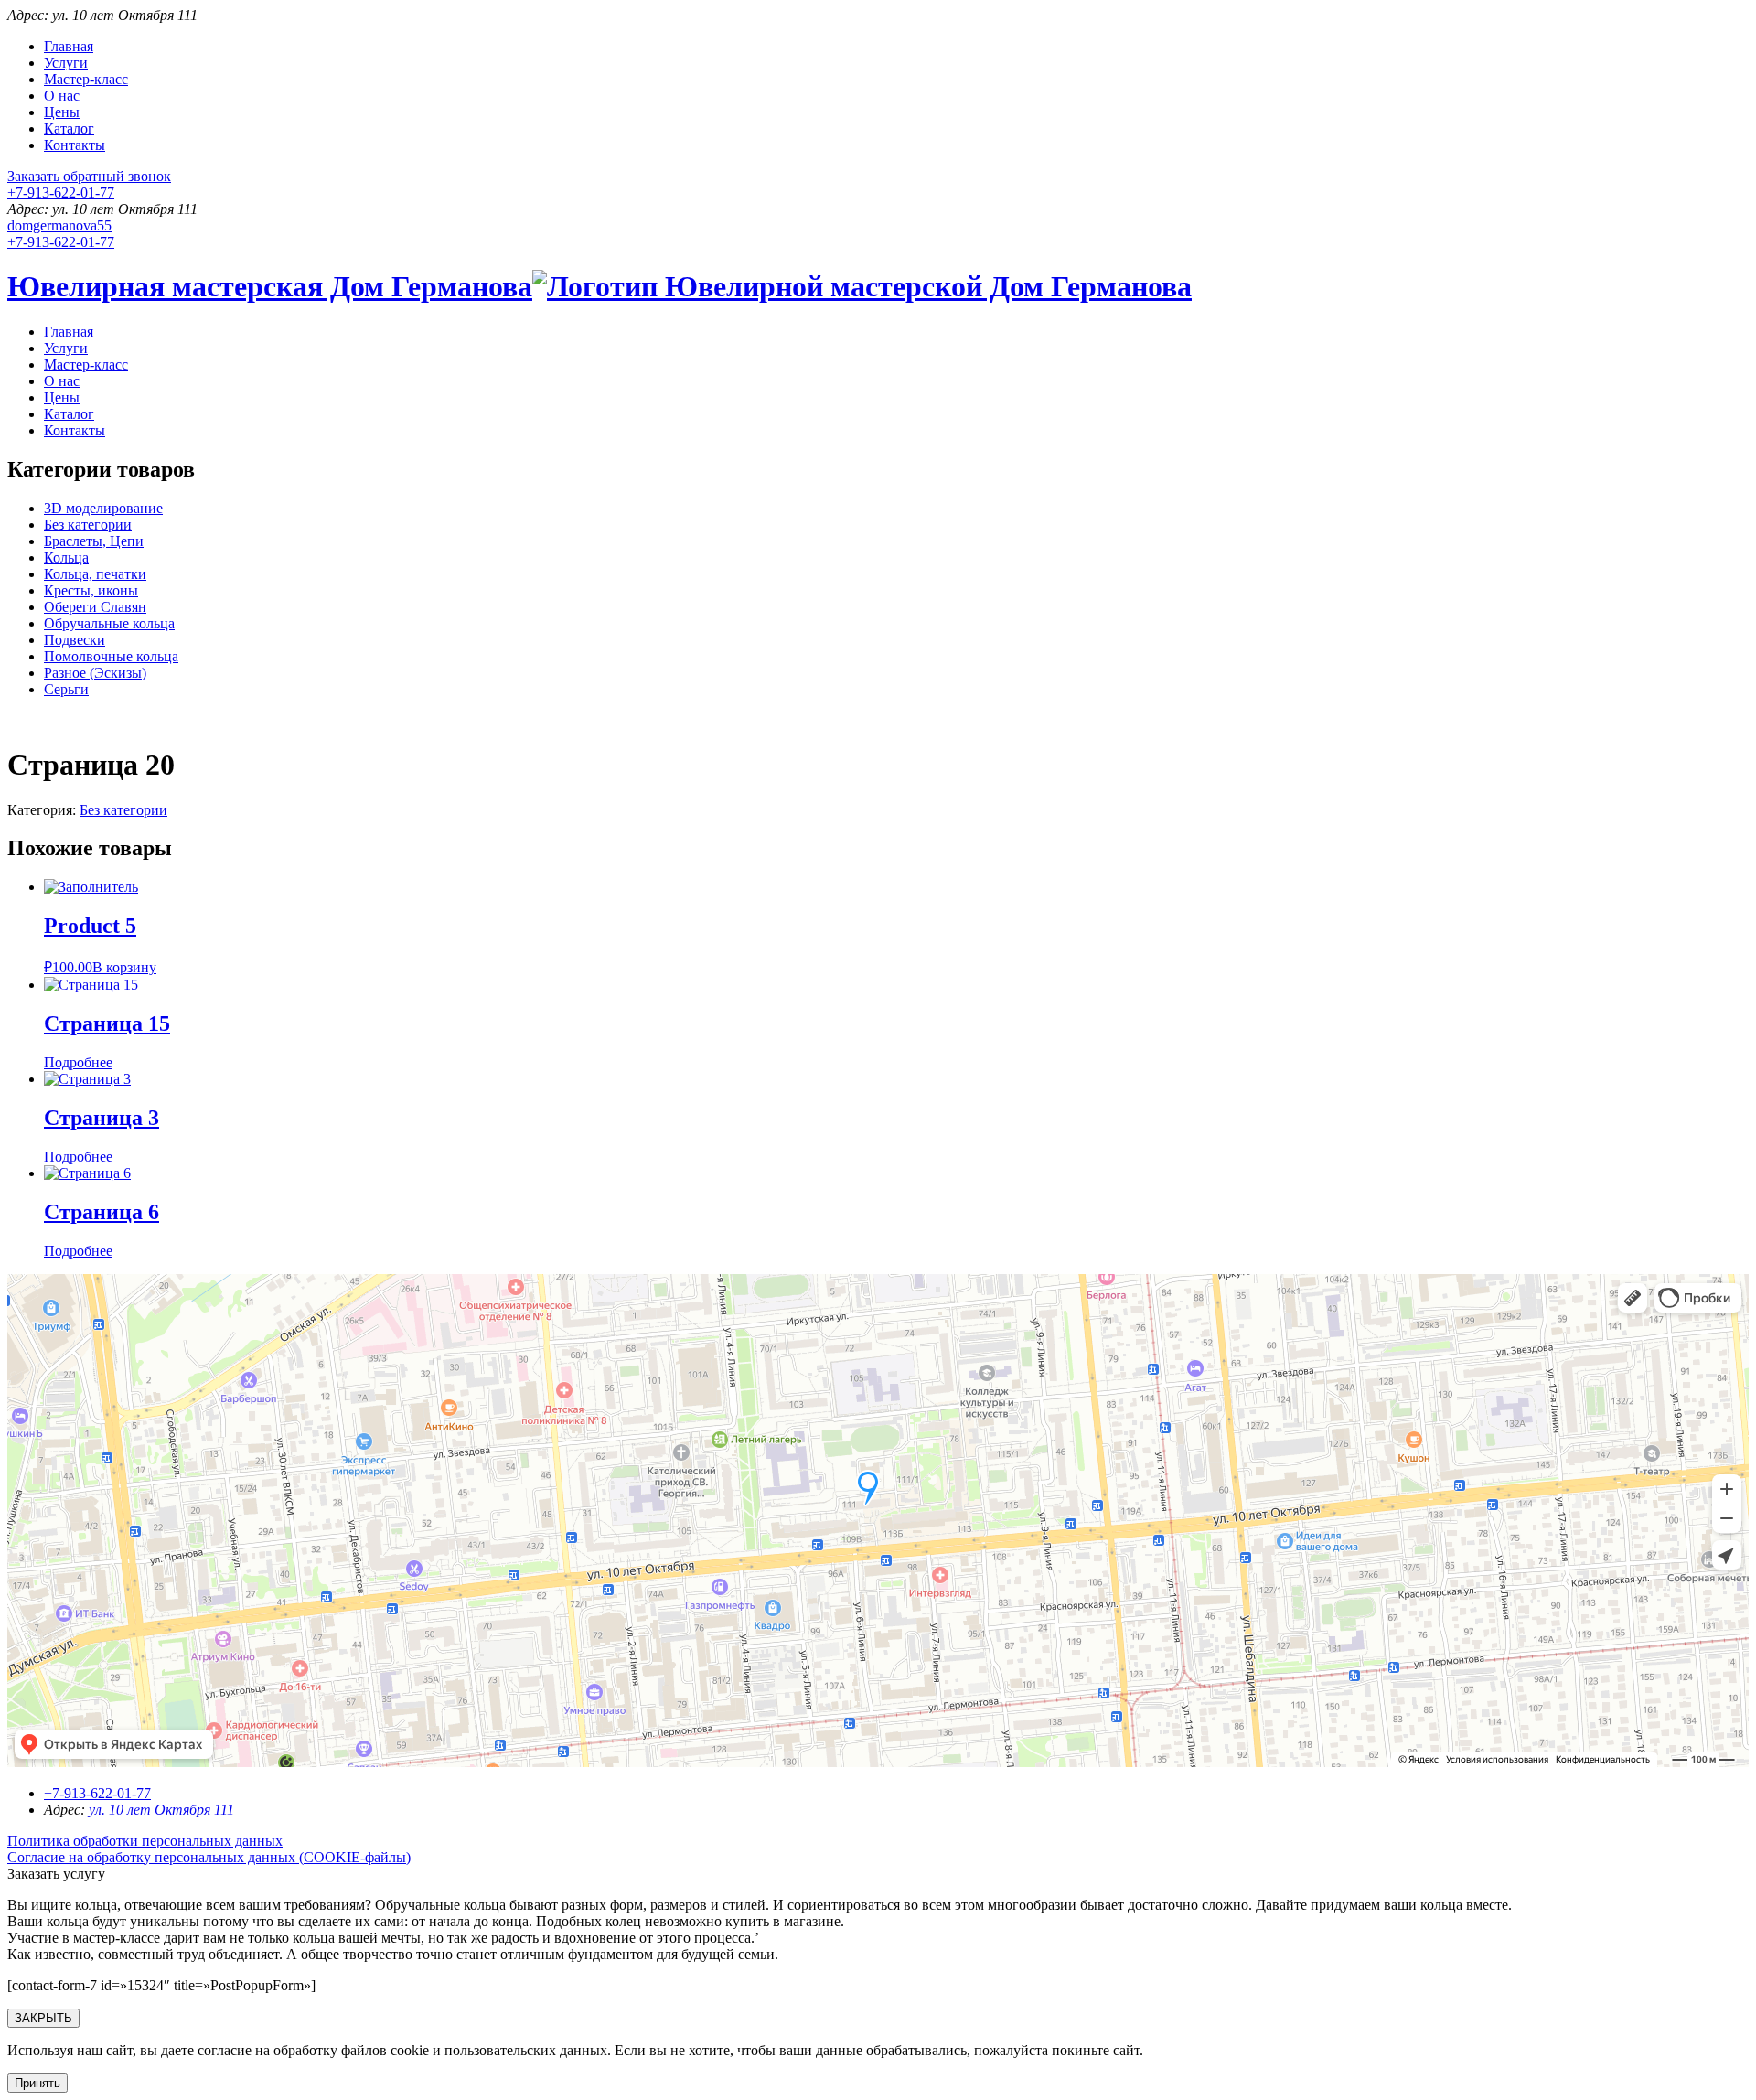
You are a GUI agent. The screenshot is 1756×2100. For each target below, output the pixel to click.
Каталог (69, 129)
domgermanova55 (59, 225)
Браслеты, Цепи (94, 541)
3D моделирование (103, 508)
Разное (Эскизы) (95, 673)
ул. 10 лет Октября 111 (161, 1810)
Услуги (66, 63)
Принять (37, 2083)
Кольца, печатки (95, 574)
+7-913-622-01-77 (61, 193)
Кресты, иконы (91, 590)
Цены (62, 112)
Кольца (66, 557)
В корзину (124, 967)
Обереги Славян (95, 607)
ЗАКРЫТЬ (43, 2018)
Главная (69, 46)
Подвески (75, 640)
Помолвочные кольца (111, 656)
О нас (62, 96)
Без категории (88, 525)
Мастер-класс (86, 79)
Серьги (66, 689)
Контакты (75, 145)
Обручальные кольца (109, 623)
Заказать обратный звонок (89, 176)
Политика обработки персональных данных (145, 1841)
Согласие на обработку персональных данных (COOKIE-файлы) (209, 1857)
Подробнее (78, 1062)
